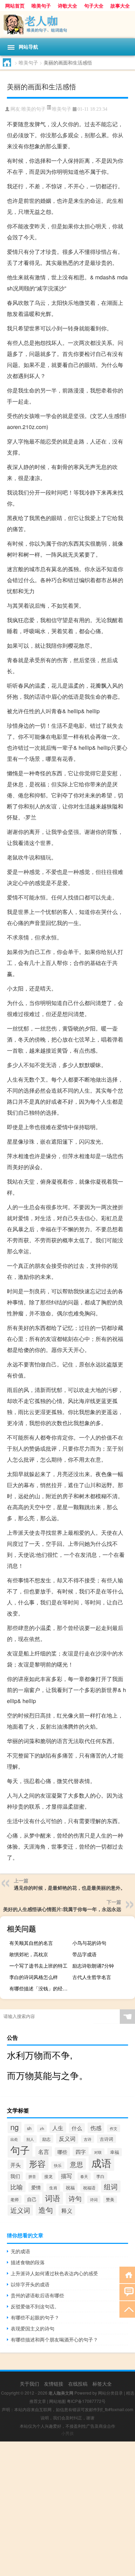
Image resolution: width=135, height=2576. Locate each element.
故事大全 (120, 6)
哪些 (62, 2152)
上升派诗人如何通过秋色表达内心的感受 (54, 2273)
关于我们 (29, 2384)
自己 (32, 2199)
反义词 (67, 2139)
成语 (101, 2162)
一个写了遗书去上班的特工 (38, 1966)
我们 (15, 2176)
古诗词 (106, 2139)
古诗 (88, 2139)
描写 (66, 2176)
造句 (46, 2210)
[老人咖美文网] (67, 25)
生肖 (53, 2187)
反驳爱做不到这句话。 (35, 2306)
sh (29, 2128)
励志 (46, 2139)
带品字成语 (84, 1954)
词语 (53, 2198)
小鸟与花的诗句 (89, 1943)
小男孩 (67, 2433)
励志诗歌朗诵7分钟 (93, 1966)
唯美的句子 (34, 109)
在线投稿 (78, 2384)
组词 (111, 2186)
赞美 (110, 2199)
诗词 (94, 2199)
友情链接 (54, 2384)
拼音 (32, 2176)
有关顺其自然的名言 (31, 1943)
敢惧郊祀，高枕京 (29, 1954)
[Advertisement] (67, 2509)
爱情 (36, 2187)
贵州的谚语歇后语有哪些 (37, 2295)
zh (42, 2128)
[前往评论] (127, 2292)
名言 (44, 2151)
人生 (58, 2128)
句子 (20, 2150)
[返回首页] (127, 2274)
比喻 (17, 2187)
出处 (14, 2139)
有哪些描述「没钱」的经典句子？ (40, 1988)
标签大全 (102, 2384)
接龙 (48, 2176)
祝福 (70, 2187)
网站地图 (57, 2401)
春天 (84, 2176)
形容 (37, 2164)
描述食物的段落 (28, 2262)
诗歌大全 (67, 6)
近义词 (20, 2210)
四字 (81, 2152)
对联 (98, 2152)
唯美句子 (41, 6)
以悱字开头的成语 (30, 2284)
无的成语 (20, 2251)
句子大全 (94, 6)
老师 (15, 2199)
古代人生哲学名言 (92, 1977)
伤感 (96, 2128)
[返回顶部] (127, 2309)
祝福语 (89, 2188)
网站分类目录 (110, 2393)
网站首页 (15, 6)
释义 (67, 2210)
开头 (16, 2165)
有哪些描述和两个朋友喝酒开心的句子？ (54, 2339)
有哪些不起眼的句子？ (35, 2317)
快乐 (58, 2165)
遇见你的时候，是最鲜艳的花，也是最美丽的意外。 (70, 1888)
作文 (114, 2128)
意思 (76, 2164)
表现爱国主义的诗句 (33, 2328)
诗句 (75, 2198)
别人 (30, 2139)
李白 (100, 2176)
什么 (77, 2128)
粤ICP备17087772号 (86, 2401)
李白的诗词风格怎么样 (34, 1977)
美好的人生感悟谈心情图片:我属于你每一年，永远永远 (62, 1909)
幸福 (115, 2152)
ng (15, 2127)
